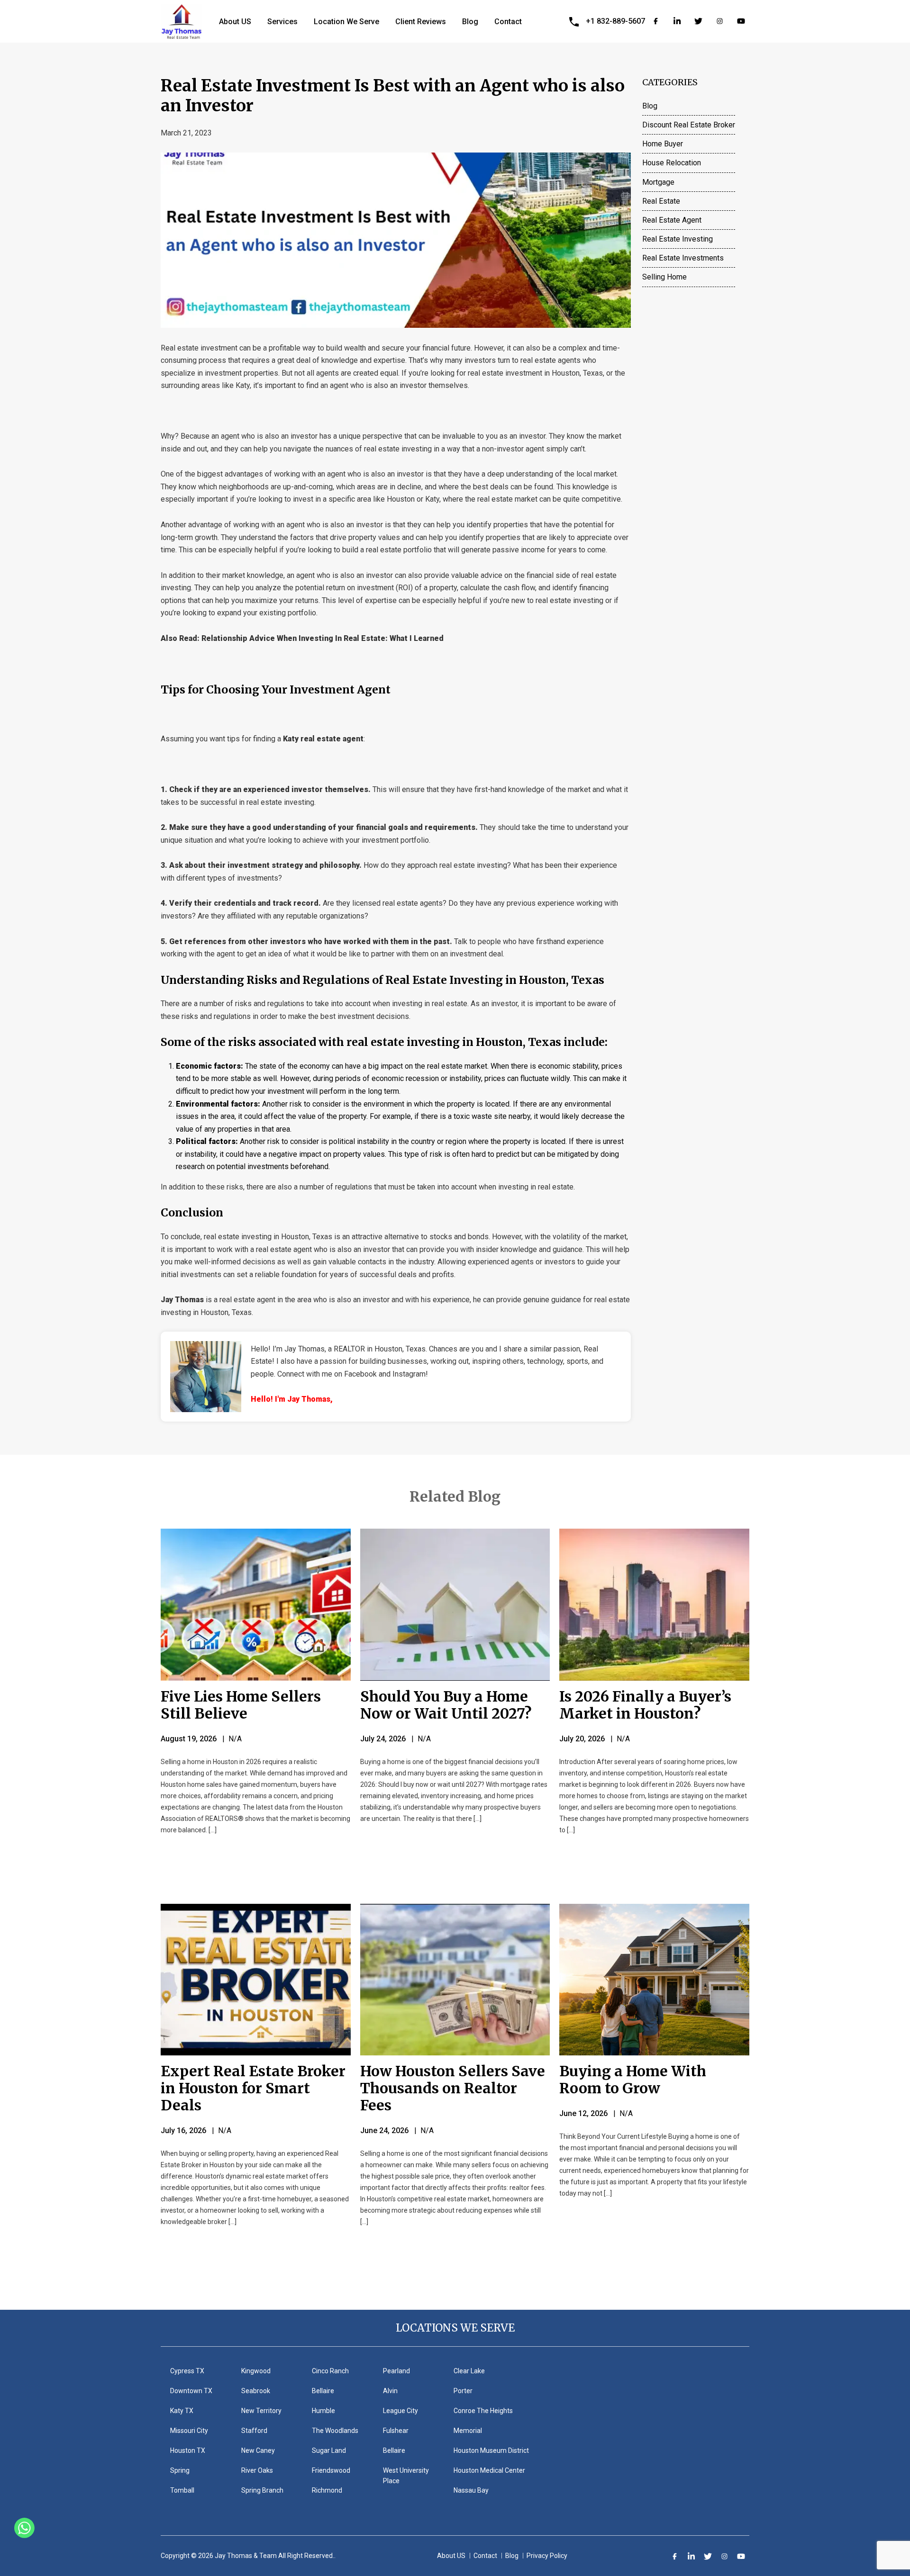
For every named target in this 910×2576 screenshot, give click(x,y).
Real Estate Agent (672, 220)
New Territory (261, 2411)
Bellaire (323, 2391)
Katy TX (182, 2411)
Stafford (254, 2431)
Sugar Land (329, 2450)
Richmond (327, 2490)
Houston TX (188, 2450)
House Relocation (672, 163)
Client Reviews (421, 22)
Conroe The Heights (483, 2411)
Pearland (396, 2371)
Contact (508, 22)
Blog (470, 22)
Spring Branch (262, 2490)
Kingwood (256, 2371)
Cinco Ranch (330, 2371)
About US (235, 22)
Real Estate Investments (683, 258)
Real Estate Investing (678, 239)
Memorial (468, 2431)
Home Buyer (663, 144)
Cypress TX (187, 2371)
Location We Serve (346, 22)
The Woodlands (335, 2431)
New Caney (258, 2450)
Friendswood (331, 2470)
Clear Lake (469, 2371)
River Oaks (257, 2470)
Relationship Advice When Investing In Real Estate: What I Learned (323, 638)
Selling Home (664, 277)
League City (400, 2411)
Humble (323, 2411)
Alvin (390, 2391)
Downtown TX (191, 2391)
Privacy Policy (547, 2556)
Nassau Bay (471, 2490)
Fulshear (396, 2431)
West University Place (406, 2476)
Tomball (182, 2490)
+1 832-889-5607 (615, 21)
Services (282, 22)
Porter (463, 2391)
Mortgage (658, 182)
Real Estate (661, 201)
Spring (180, 2470)
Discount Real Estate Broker (689, 125)
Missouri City (189, 2431)
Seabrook (256, 2391)
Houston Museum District (491, 2450)
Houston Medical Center (489, 2470)
